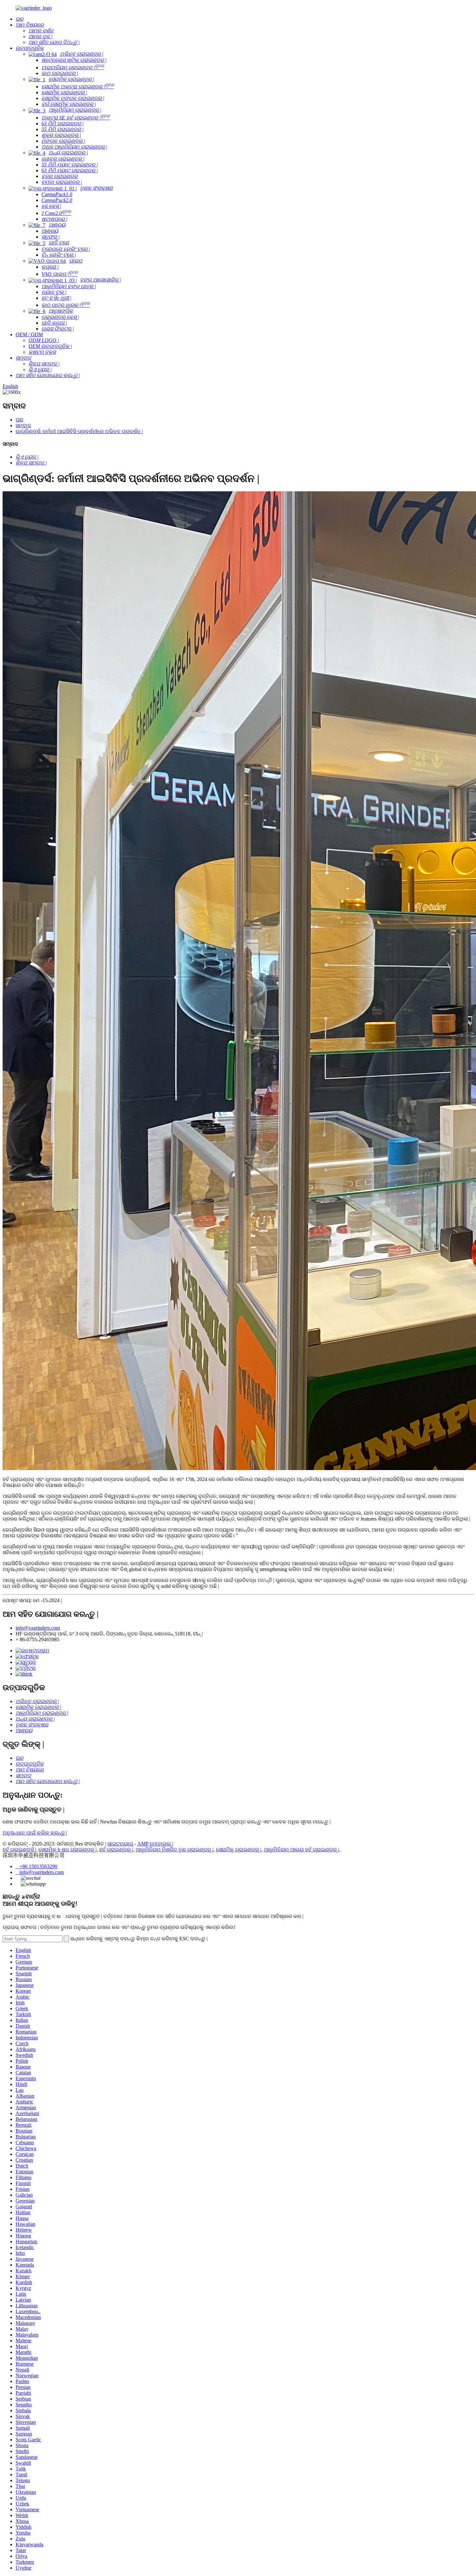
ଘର (19, 420)
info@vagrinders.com (38, 1628)
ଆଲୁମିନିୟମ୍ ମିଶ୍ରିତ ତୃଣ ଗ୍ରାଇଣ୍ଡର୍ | (175, 1850)
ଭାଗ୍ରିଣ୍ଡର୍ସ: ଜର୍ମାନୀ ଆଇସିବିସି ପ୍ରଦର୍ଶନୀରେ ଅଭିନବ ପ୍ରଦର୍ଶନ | (79, 431)
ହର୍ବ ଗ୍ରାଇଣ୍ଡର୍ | (116, 1850)
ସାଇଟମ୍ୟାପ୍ (120, 1844)
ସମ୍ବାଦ (23, 425)
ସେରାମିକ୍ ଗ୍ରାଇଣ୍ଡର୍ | (239, 1850)
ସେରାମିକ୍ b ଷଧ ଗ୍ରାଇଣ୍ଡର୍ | (68, 1850)
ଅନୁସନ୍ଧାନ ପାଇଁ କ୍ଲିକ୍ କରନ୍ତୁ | (35, 1833)
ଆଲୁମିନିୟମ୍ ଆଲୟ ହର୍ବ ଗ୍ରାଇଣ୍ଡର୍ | (301, 1850)
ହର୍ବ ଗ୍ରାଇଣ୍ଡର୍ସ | (19, 1850)
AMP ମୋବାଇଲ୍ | (155, 1844)
